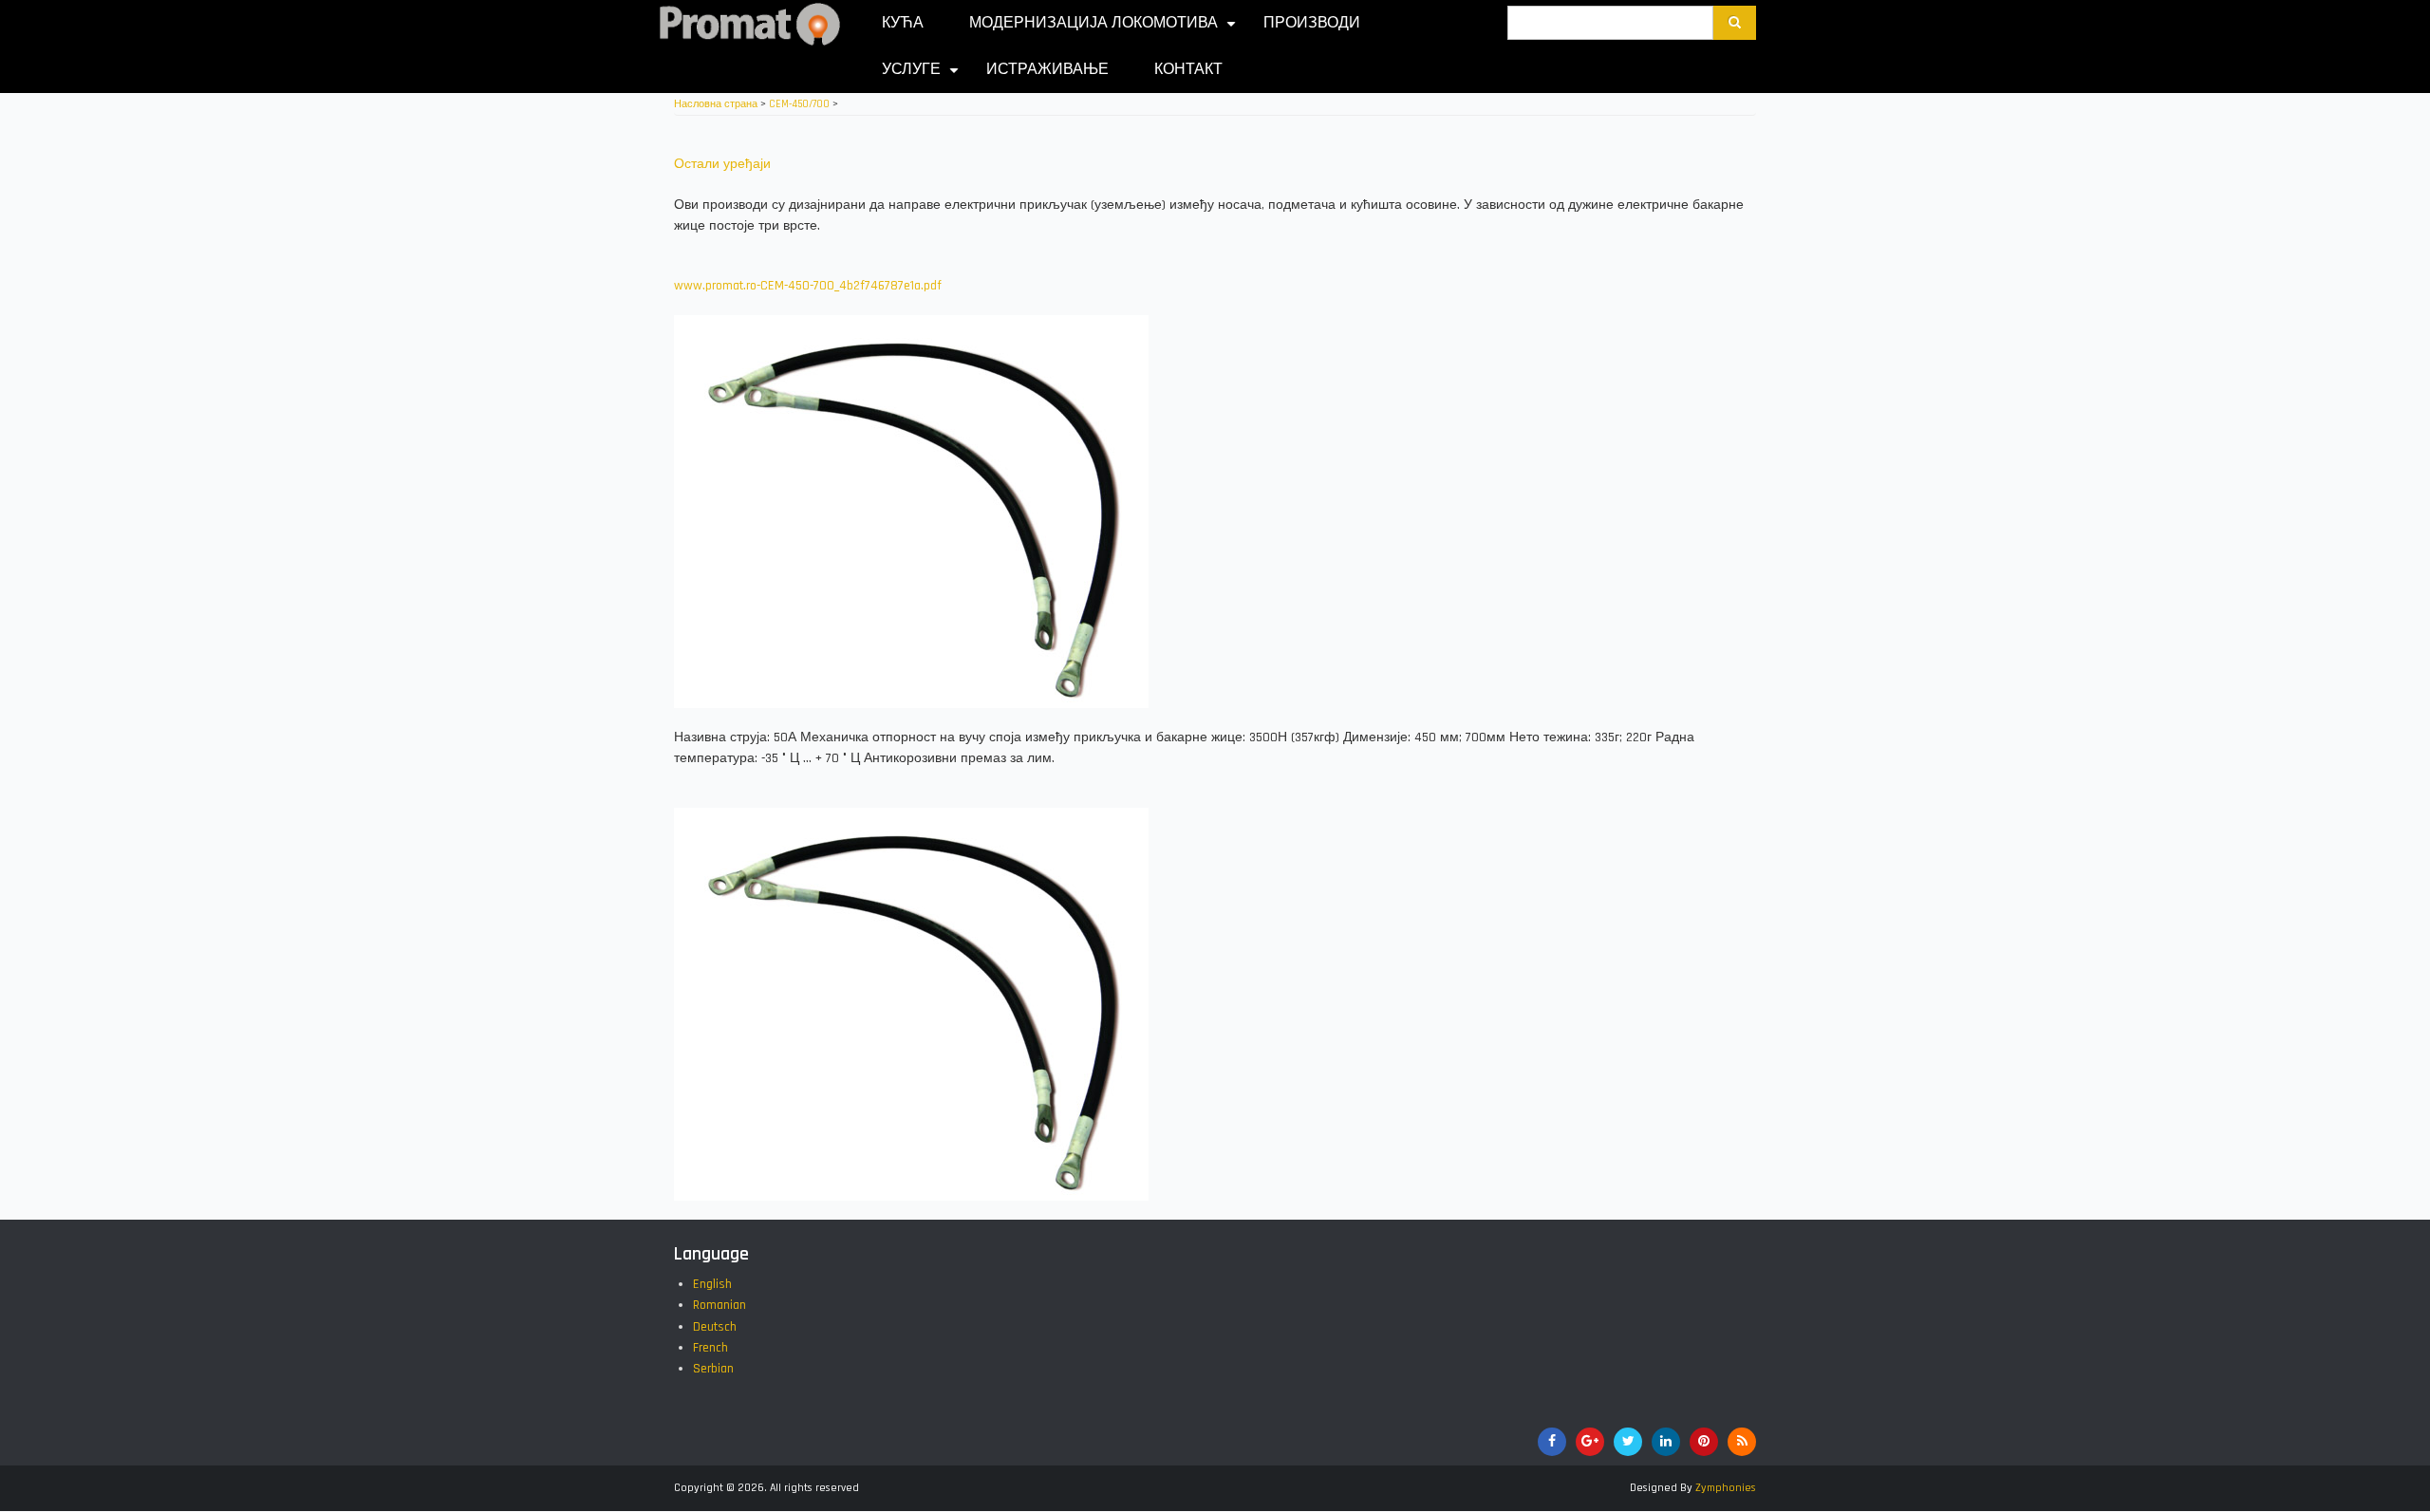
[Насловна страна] (750, 24)
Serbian (713, 1369)
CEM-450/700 (799, 104)
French (710, 1348)
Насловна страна (716, 104)
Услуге (923, 76)
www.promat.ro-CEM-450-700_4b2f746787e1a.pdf (808, 286)
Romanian (720, 1305)
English (712, 1284)
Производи (1312, 23)
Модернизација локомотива (1105, 30)
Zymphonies (1726, 1488)
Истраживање (1047, 70)
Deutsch (715, 1327)
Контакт (1188, 70)
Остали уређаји (722, 164)
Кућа (903, 23)
